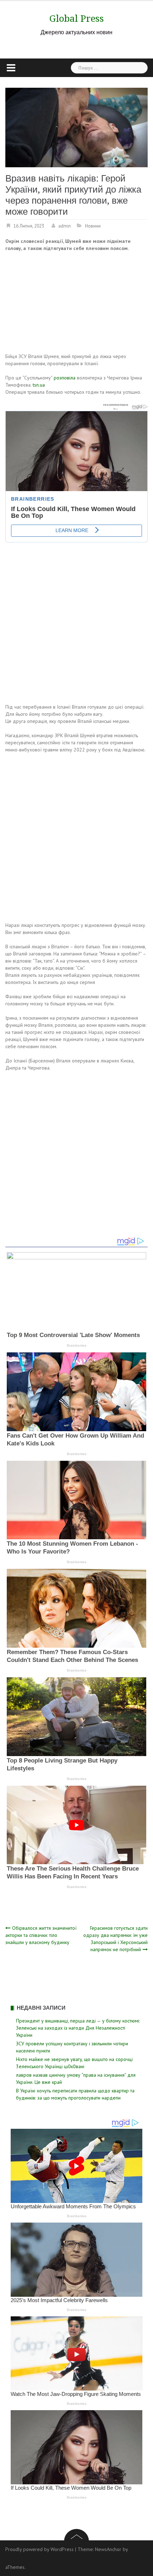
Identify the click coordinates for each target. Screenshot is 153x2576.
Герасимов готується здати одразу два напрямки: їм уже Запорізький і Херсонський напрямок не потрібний (115, 1939)
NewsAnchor (108, 2549)
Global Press (77, 19)
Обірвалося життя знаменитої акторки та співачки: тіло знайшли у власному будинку (41, 1935)
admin (65, 226)
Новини (93, 226)
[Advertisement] (59, 303)
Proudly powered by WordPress (39, 2549)
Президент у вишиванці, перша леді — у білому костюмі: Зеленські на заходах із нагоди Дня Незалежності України (78, 2028)
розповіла (65, 378)
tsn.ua (39, 385)
